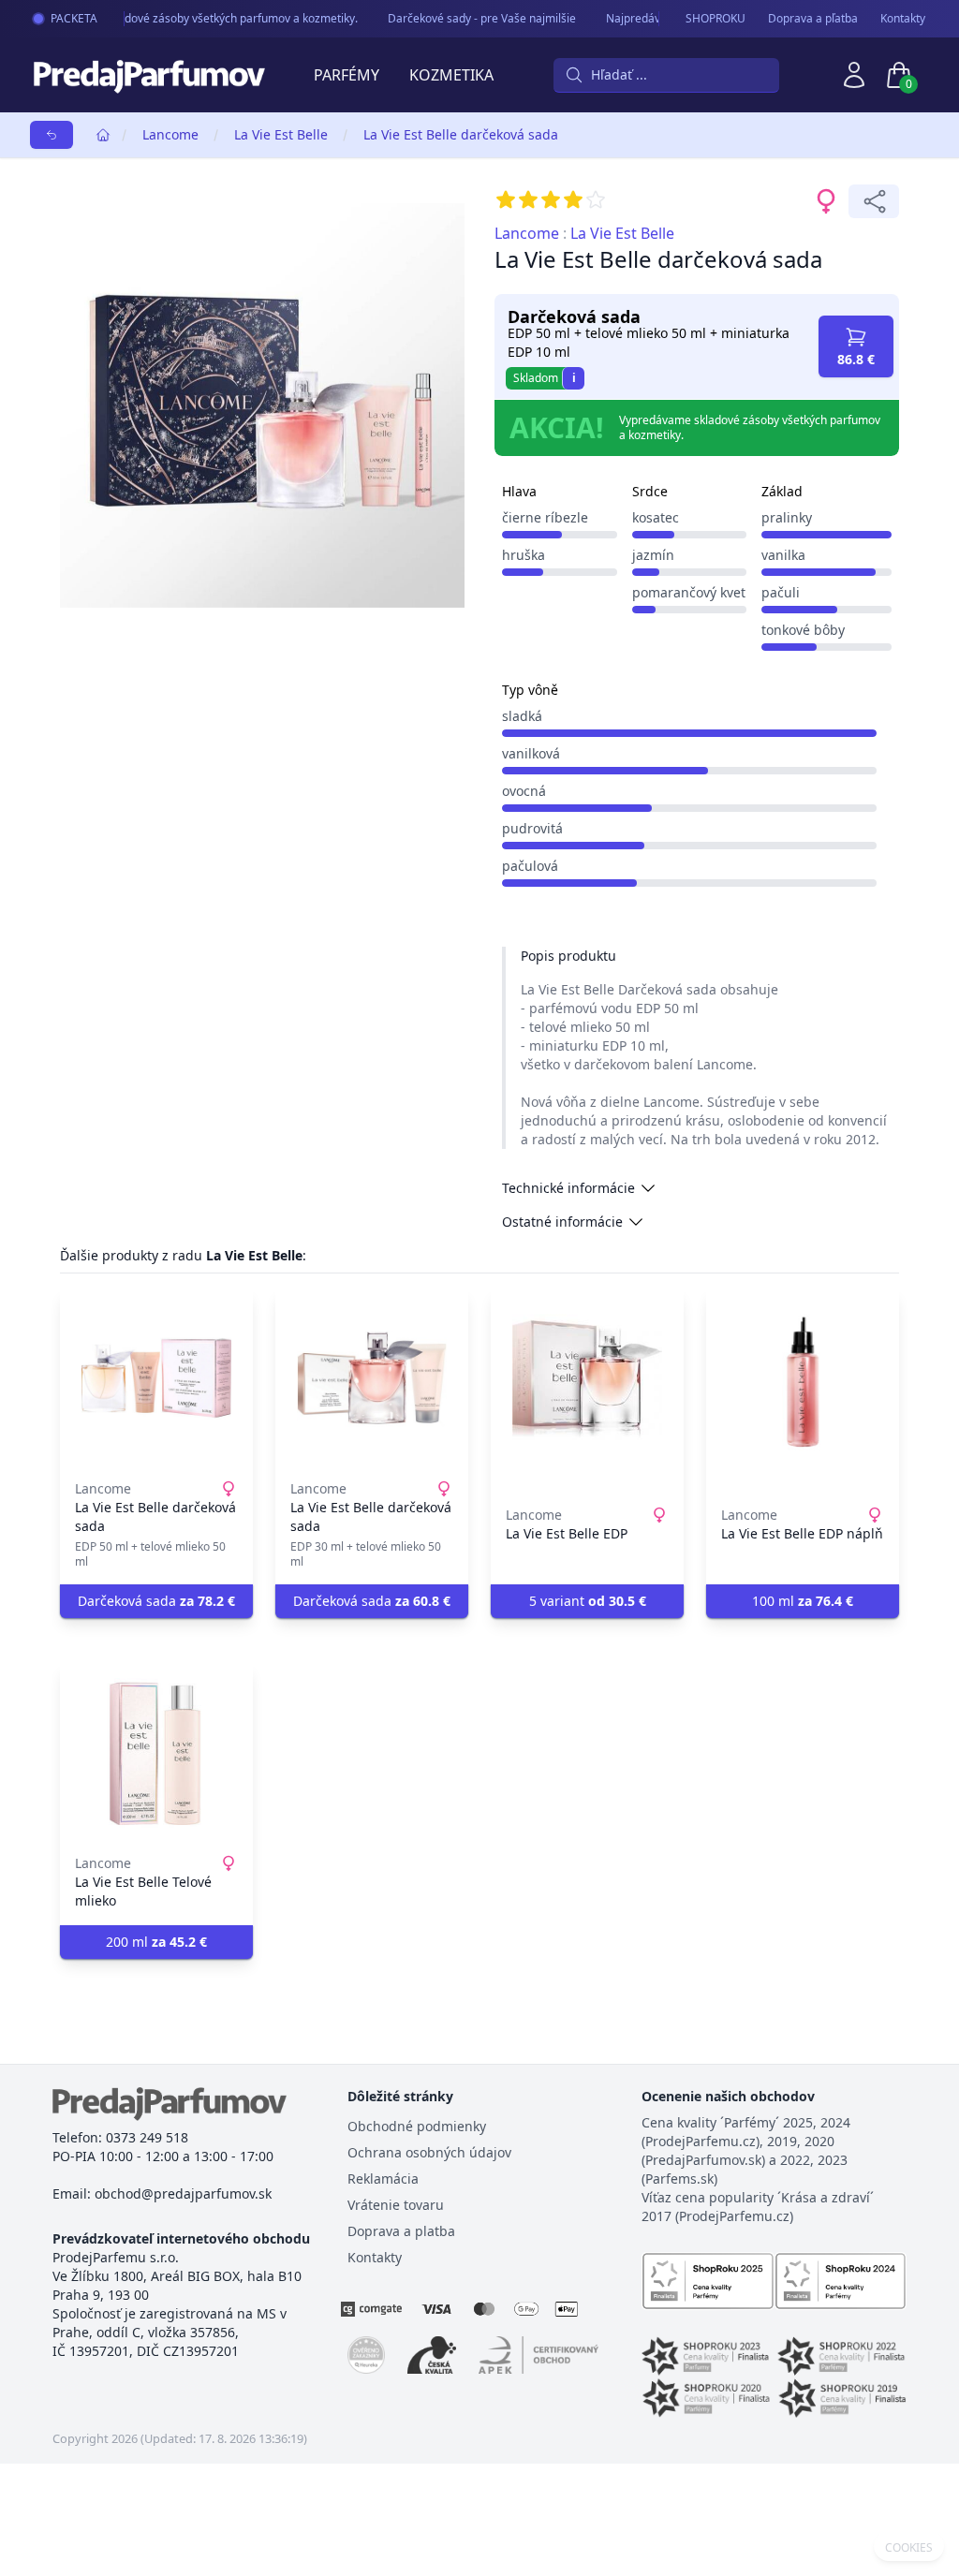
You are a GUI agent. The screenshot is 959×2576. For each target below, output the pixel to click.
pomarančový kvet (689, 592)
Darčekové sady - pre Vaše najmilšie (472, 18)
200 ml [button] (156, 1942)
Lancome (170, 134)
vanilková (531, 753)
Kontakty (903, 19)
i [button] (574, 378)
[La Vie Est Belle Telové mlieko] (156, 1753)
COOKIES (909, 2548)
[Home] (103, 135)
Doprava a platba (401, 2231)
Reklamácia (383, 2179)
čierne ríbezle (545, 517)
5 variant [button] (588, 1601)
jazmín (653, 555)
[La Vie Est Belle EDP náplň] (803, 1378)
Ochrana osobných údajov (429, 2152)
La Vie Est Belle (281, 134)
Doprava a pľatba (813, 19)
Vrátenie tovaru (396, 2205)
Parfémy (347, 75)
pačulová (530, 866)
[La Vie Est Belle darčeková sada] (156, 1378)
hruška (524, 555)
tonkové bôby (803, 630)
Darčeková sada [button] (156, 1601)
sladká (522, 716)
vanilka (783, 555)
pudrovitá (532, 828)
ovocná (524, 791)
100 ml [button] (803, 1601)
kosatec (656, 517)
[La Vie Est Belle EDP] (587, 1378)
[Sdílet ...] (874, 201)
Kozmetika (451, 75)
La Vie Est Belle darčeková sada (461, 134)
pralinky (787, 517)
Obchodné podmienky (417, 2126)
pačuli (781, 592)
